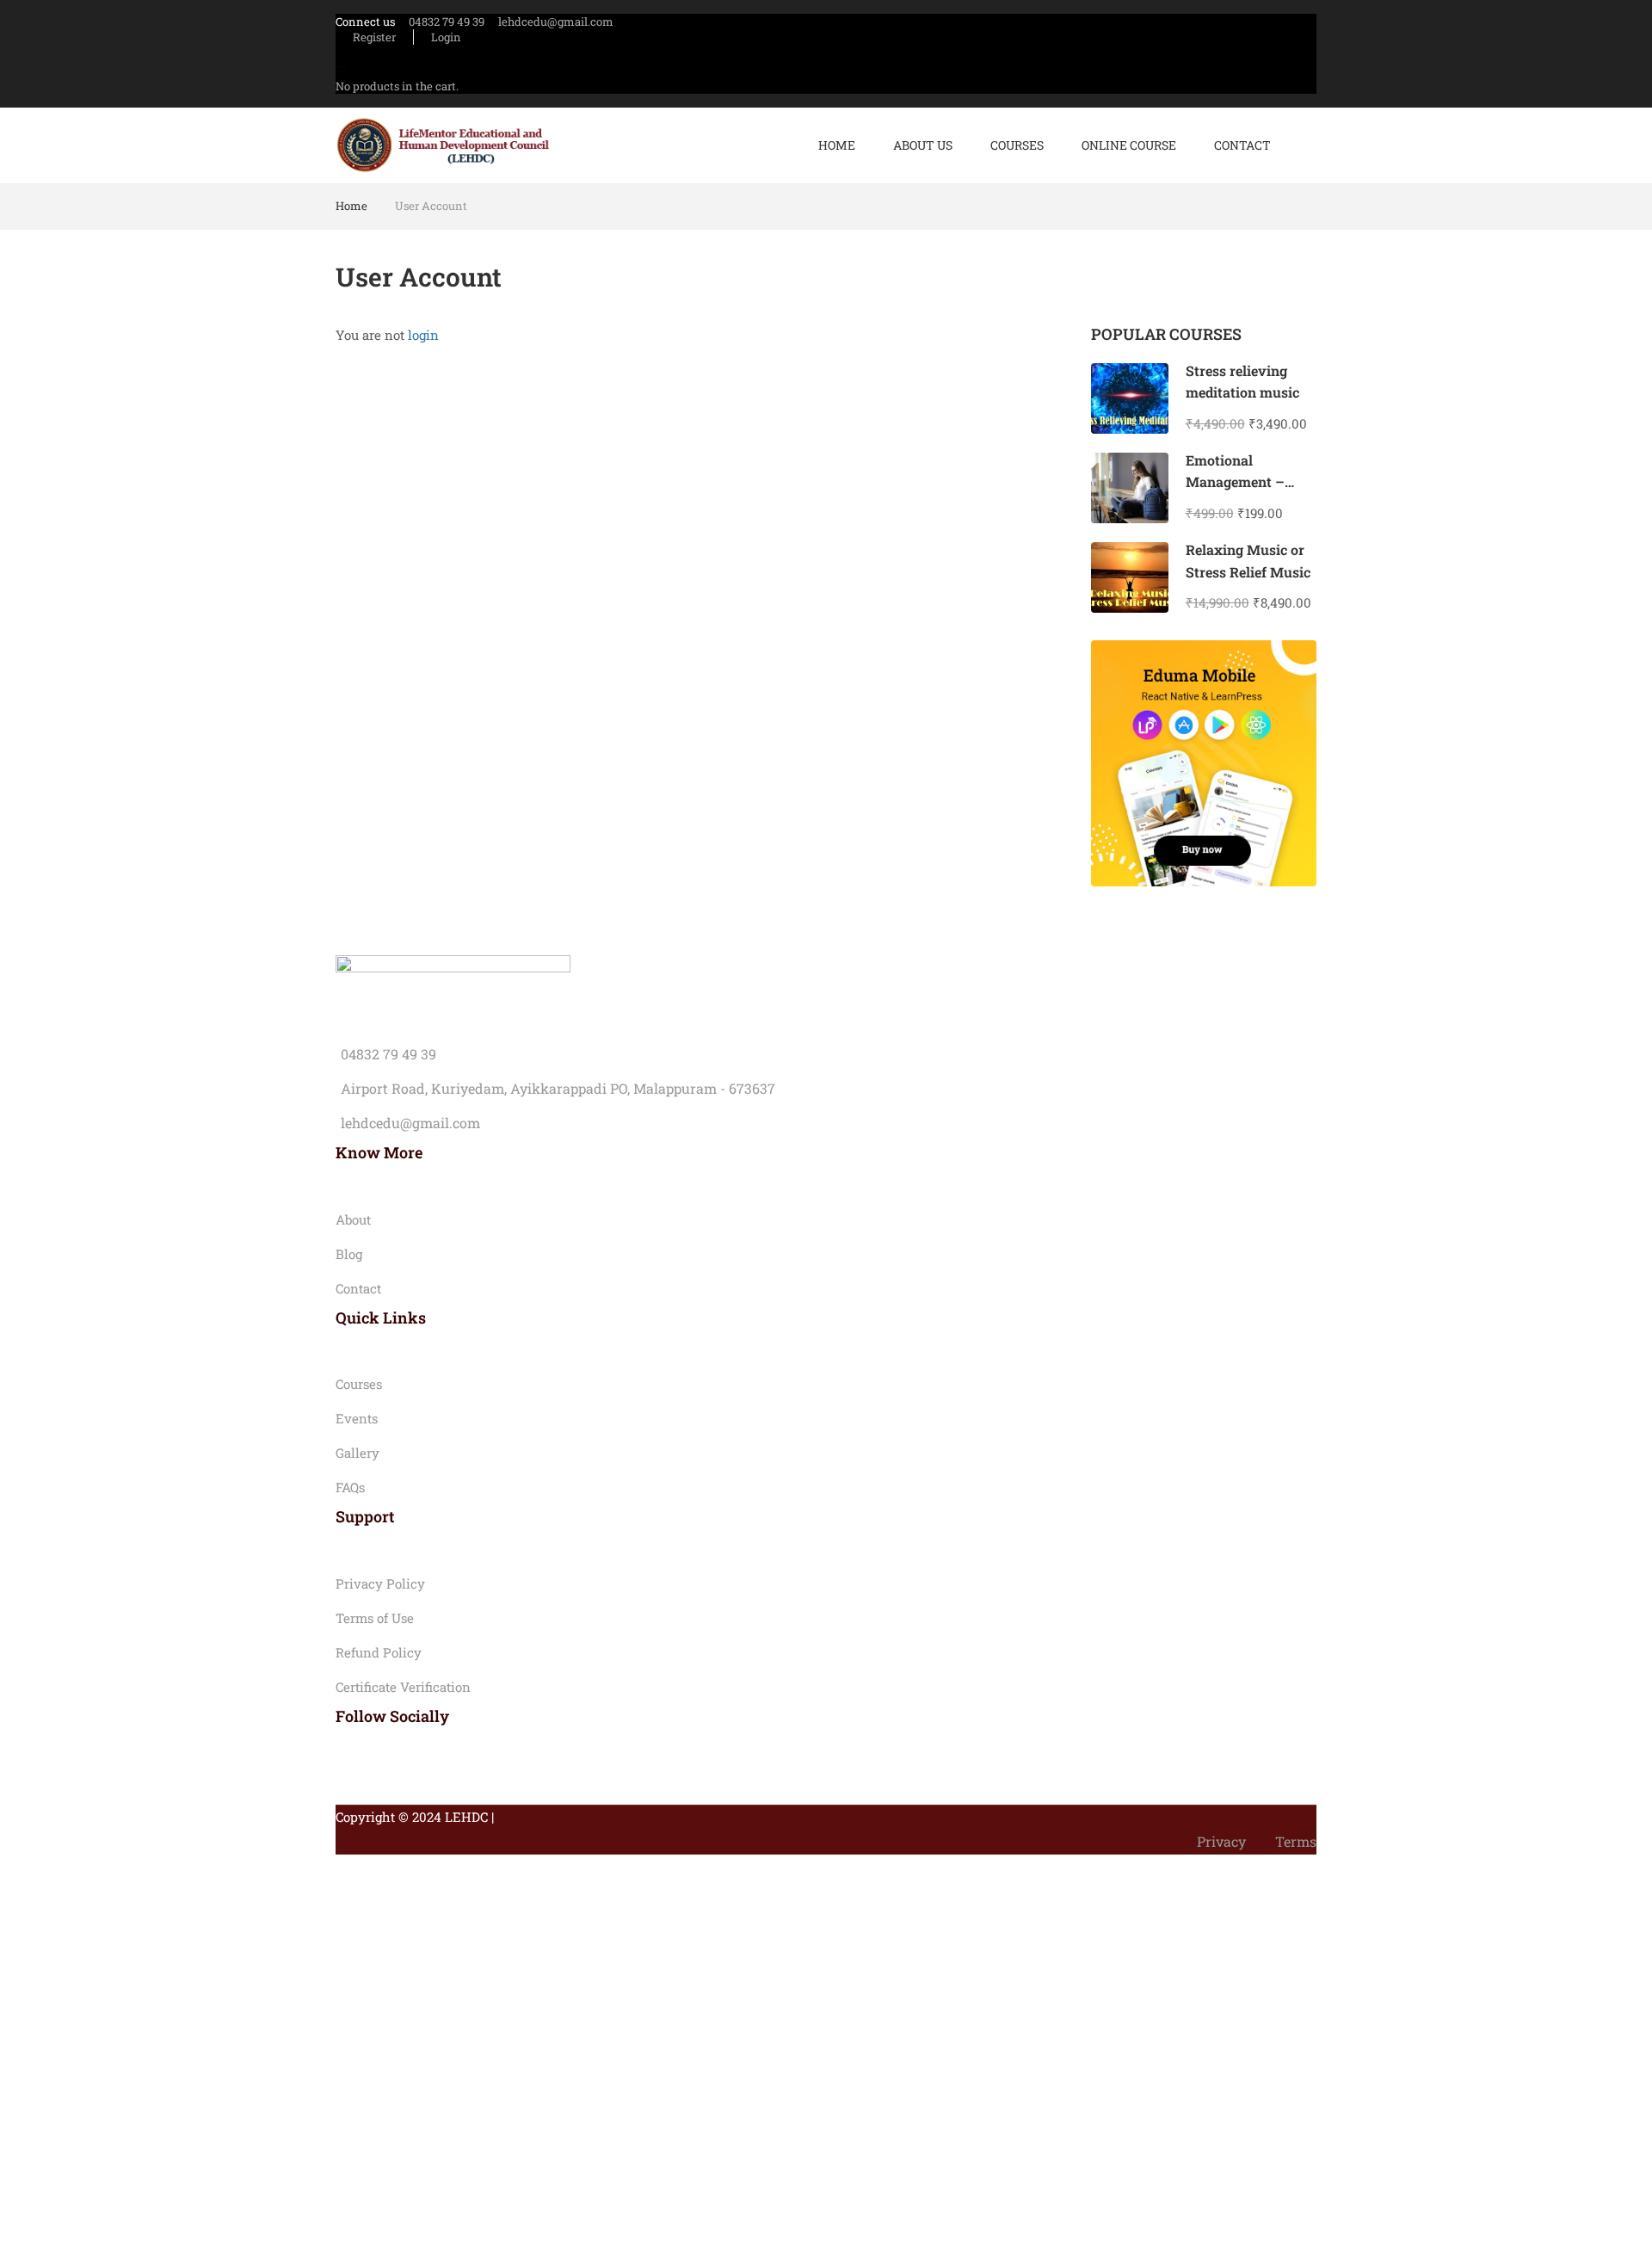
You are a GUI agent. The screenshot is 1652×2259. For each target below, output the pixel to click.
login (423, 335)
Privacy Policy (380, 1583)
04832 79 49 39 (447, 22)
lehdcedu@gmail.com (556, 22)
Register (374, 37)
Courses (1017, 145)
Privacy (1221, 1841)
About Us (923, 145)
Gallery (358, 1453)
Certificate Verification (403, 1687)
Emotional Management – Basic (1235, 482)
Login (446, 37)
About (353, 1219)
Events (357, 1418)
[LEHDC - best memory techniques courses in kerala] (443, 146)
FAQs (350, 1487)
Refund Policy (379, 1652)
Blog (349, 1254)
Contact (1242, 145)
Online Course (1129, 145)
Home (837, 145)
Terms (1296, 1841)
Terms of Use (375, 1618)
